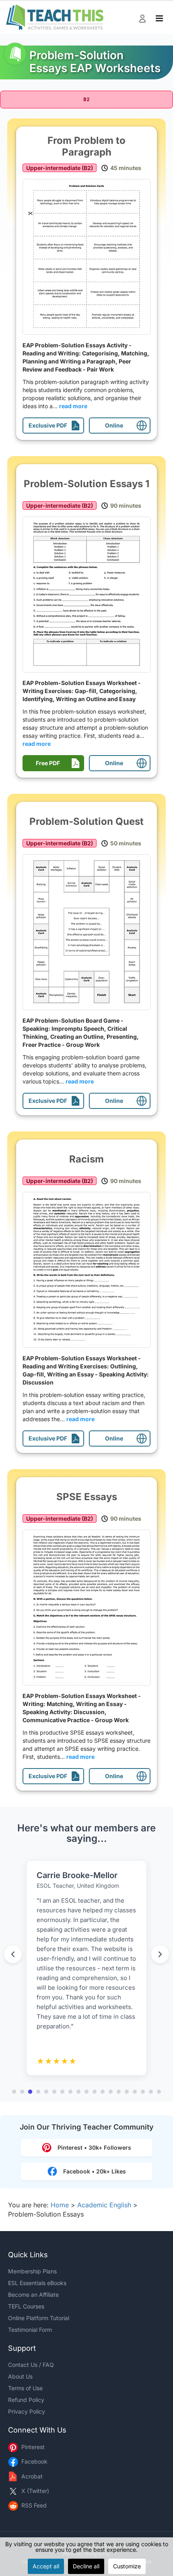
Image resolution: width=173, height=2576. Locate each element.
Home (60, 2205)
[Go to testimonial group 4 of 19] (38, 2092)
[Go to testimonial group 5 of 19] (46, 2092)
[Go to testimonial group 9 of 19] (78, 2092)
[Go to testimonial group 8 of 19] (70, 2092)
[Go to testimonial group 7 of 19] (62, 2092)
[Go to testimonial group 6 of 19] (54, 2092)
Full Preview (89, 257)
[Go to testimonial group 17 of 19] (143, 2092)
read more (73, 406)
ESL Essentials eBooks (37, 2283)
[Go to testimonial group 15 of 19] (127, 2092)
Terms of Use (25, 2388)
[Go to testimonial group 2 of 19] (22, 2092)
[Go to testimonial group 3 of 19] (30, 2092)
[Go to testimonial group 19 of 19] (159, 2092)
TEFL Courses (26, 2306)
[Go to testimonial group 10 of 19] (86, 2092)
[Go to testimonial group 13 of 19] (111, 2092)
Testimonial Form (30, 2330)
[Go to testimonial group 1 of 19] (14, 2092)
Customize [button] (127, 2566)
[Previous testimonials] (13, 1954)
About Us (20, 2376)
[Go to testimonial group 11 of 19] (95, 2092)
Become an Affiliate (33, 2295)
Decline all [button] (86, 2566)
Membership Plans (32, 2271)
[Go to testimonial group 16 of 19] (135, 2092)
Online (114, 425)
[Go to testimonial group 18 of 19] (151, 2092)
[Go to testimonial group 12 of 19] (103, 2092)
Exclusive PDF (48, 425)
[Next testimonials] (160, 1954)
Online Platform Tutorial (39, 2318)
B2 (86, 100)
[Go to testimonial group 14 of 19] (119, 2092)
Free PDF (48, 763)
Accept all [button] (46, 2566)
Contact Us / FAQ (31, 2365)
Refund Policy (26, 2400)
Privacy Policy (27, 2411)
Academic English (104, 2205)
